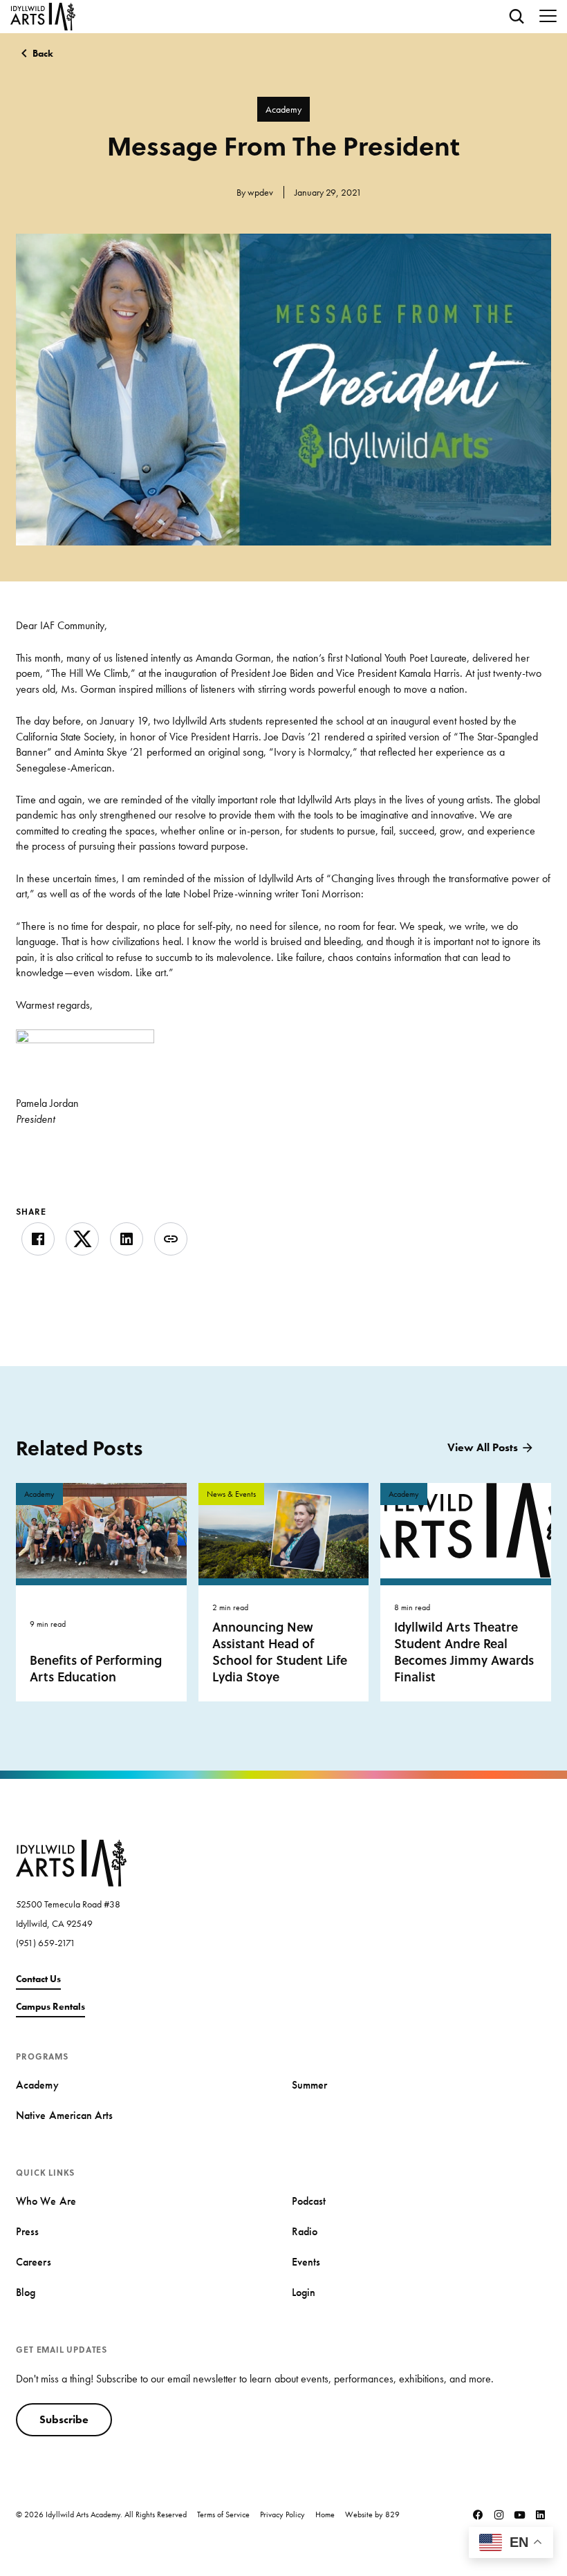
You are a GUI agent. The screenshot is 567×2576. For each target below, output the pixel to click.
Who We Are (46, 2201)
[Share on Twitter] (82, 1239)
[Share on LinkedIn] (127, 1239)
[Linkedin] (541, 2514)
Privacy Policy (282, 2514)
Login (304, 2292)
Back (43, 53)
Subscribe (64, 2419)
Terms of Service (223, 2514)
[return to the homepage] (71, 1861)
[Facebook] (478, 2514)
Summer (309, 2085)
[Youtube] (520, 2514)
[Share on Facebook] (38, 1239)
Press (27, 2231)
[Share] (171, 1239)
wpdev (260, 192)
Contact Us (38, 1979)
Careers (33, 2262)
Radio (305, 2231)
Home (325, 2514)
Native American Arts (64, 2115)
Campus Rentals (50, 2006)
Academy (283, 109)
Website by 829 (372, 2514)
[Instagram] (499, 2514)
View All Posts (483, 1447)
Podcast (309, 2201)
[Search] (517, 17)
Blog (26, 2292)
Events (306, 2262)
